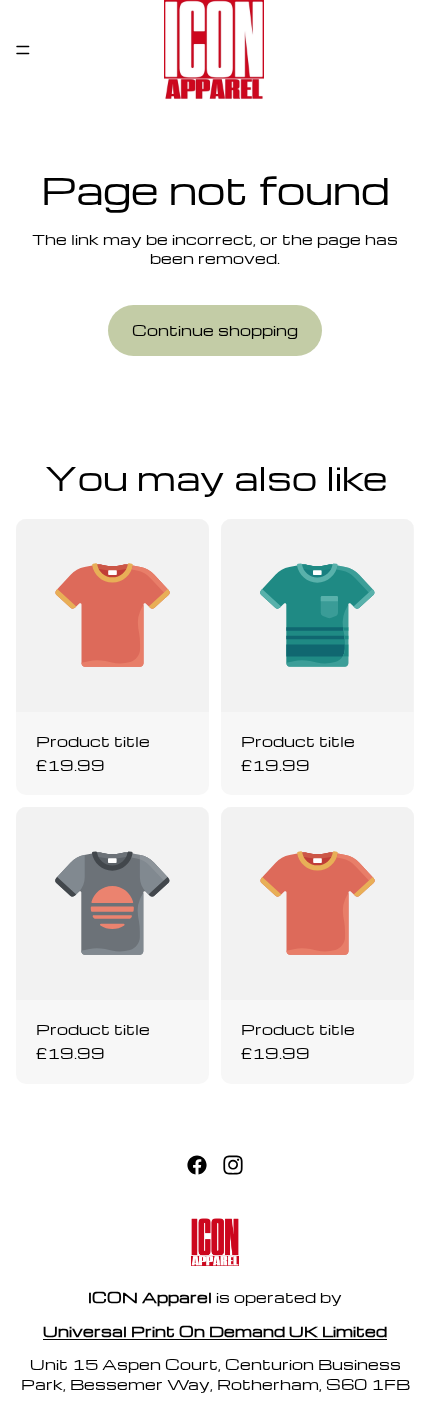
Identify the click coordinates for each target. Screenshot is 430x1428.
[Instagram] (233, 1166)
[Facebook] (197, 1166)
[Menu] (23, 50)
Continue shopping (215, 330)
